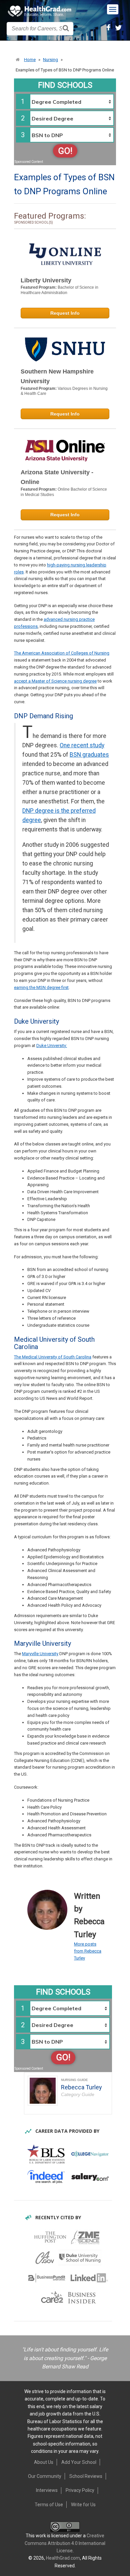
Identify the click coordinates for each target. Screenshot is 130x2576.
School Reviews (86, 2476)
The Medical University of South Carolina (53, 1357)
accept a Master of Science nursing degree (55, 681)
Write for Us (83, 2505)
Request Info (65, 313)
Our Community (45, 2476)
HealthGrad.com (63, 2558)
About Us (44, 2462)
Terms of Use (49, 2505)
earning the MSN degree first (41, 987)
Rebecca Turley (81, 2087)
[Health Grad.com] (40, 11)
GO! (65, 151)
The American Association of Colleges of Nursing (62, 653)
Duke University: (52, 1046)
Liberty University (46, 280)
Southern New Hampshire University (57, 376)
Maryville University (40, 1654)
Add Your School (79, 2462)
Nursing (50, 60)
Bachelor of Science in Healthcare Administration (59, 290)
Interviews (47, 2490)
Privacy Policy (80, 2490)
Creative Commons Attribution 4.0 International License (65, 2543)
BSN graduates (89, 755)
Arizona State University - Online (57, 477)
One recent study (82, 745)
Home (30, 60)
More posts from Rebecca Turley (88, 1951)
